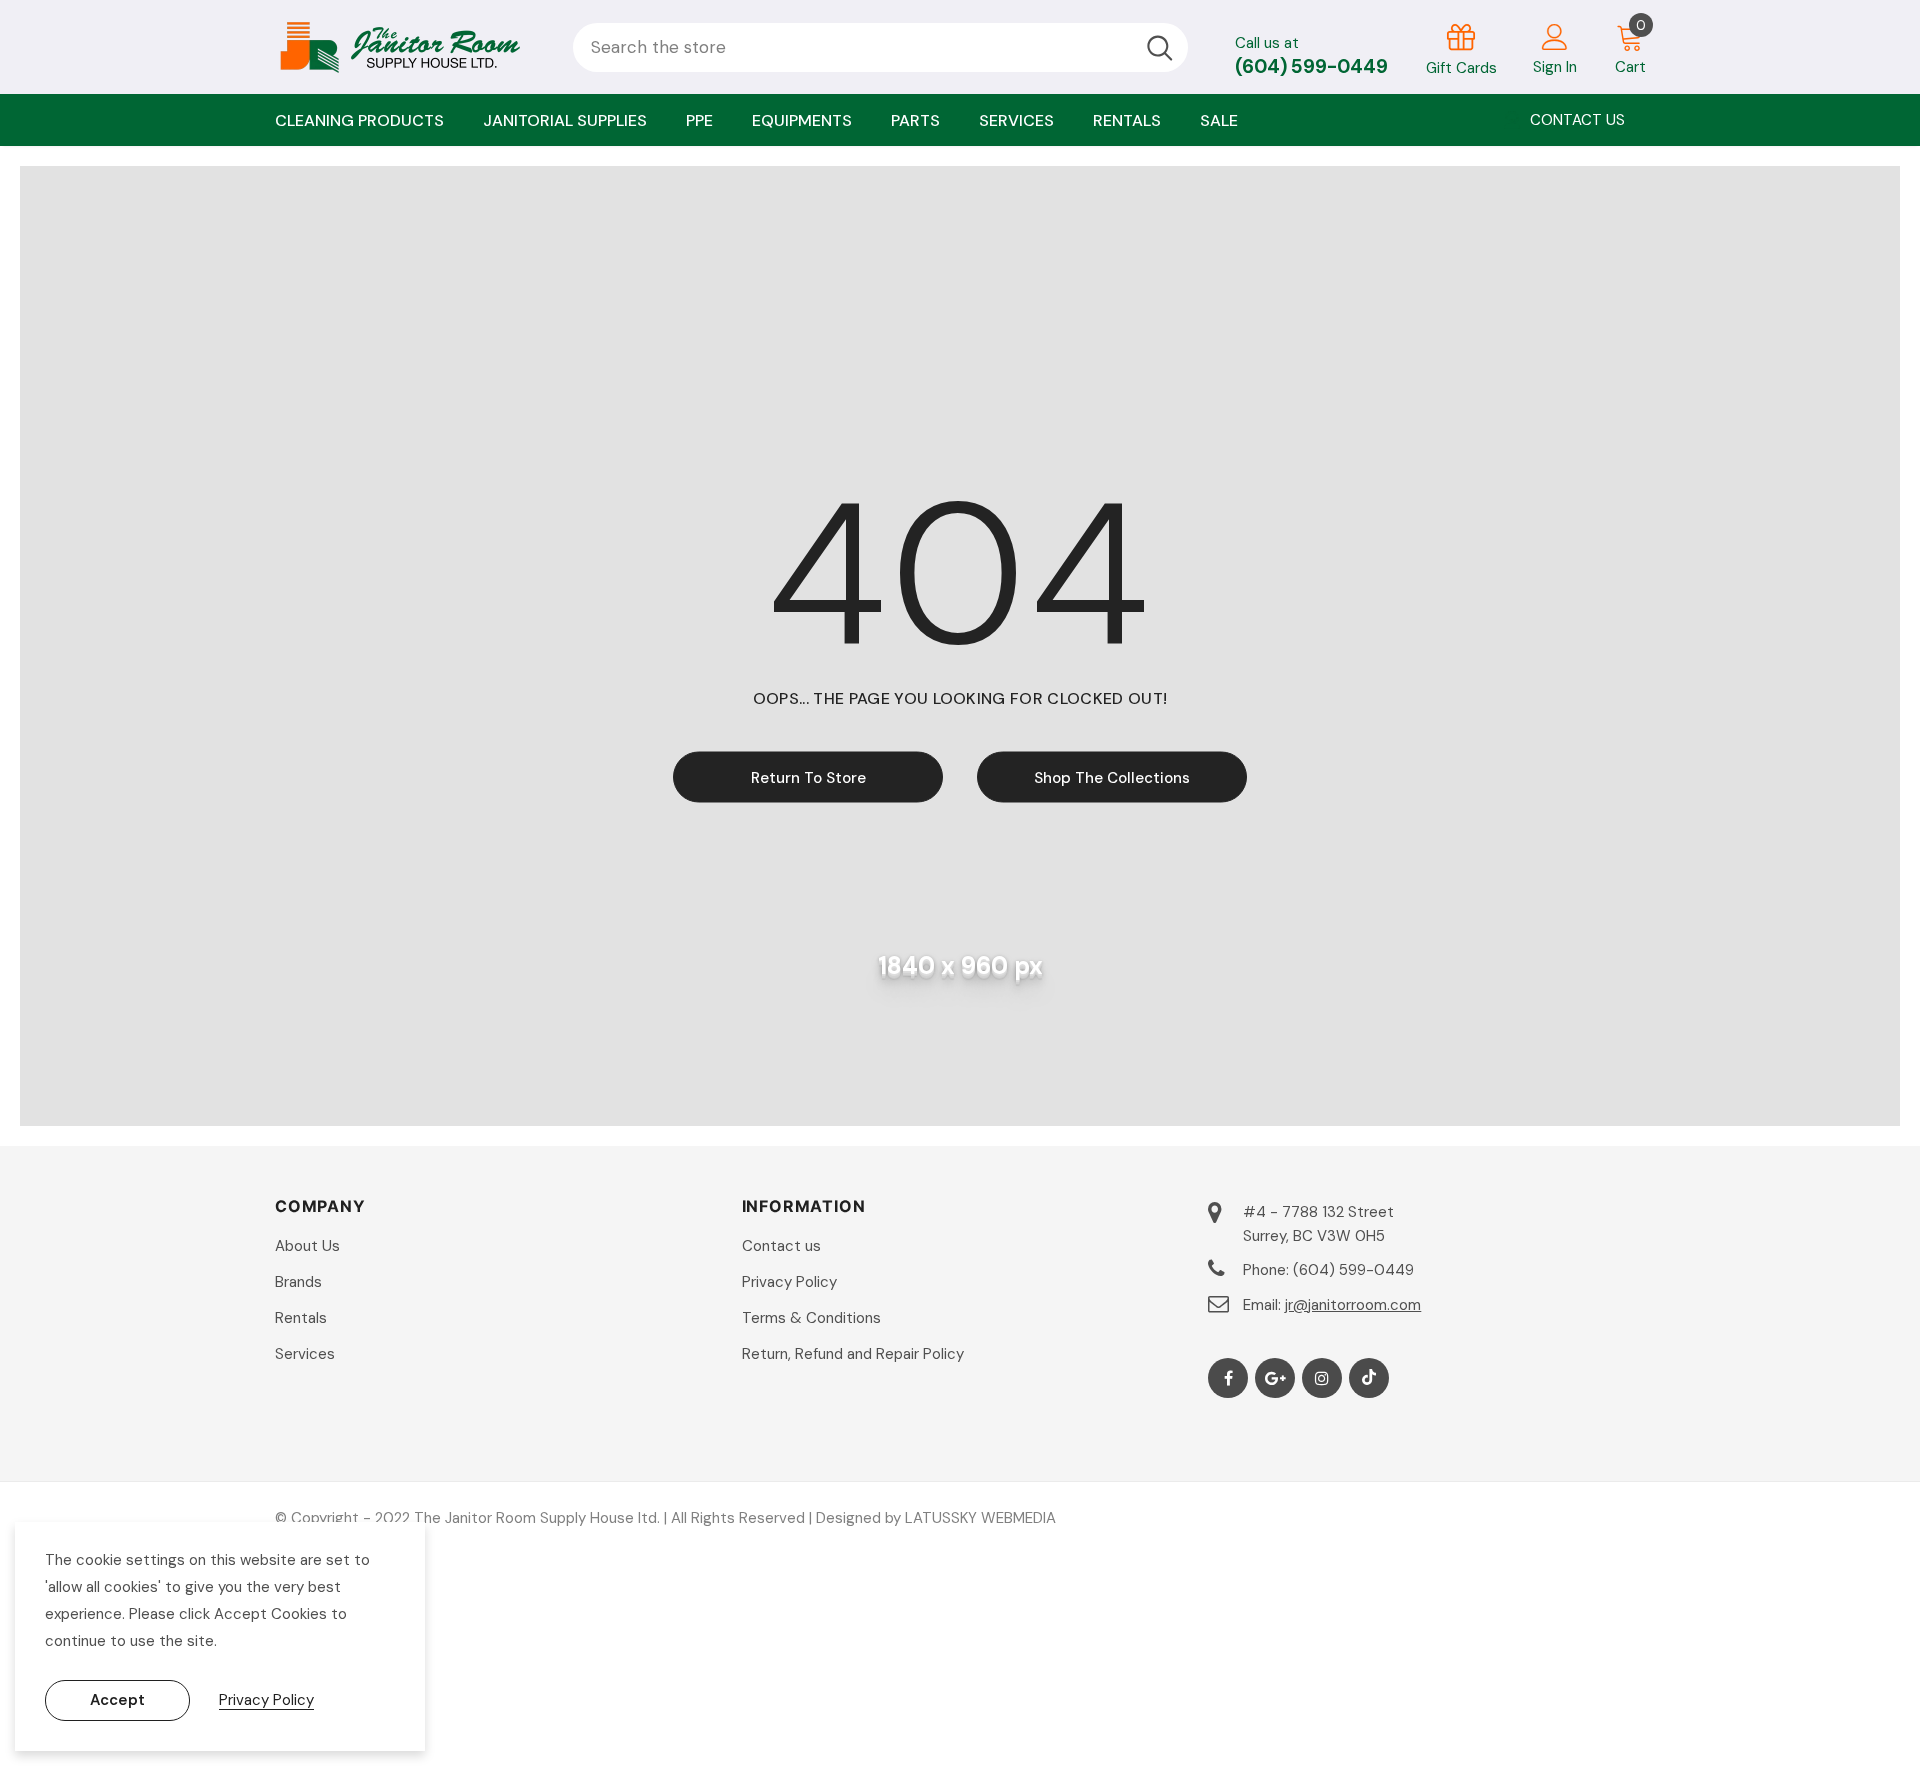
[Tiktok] (1369, 1378)
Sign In (1555, 67)
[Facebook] (1228, 1378)
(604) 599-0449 (1311, 66)
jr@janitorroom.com (1353, 1305)
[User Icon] (1555, 36)
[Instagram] (1322, 1378)
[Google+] (1275, 1378)
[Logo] (409, 47)
